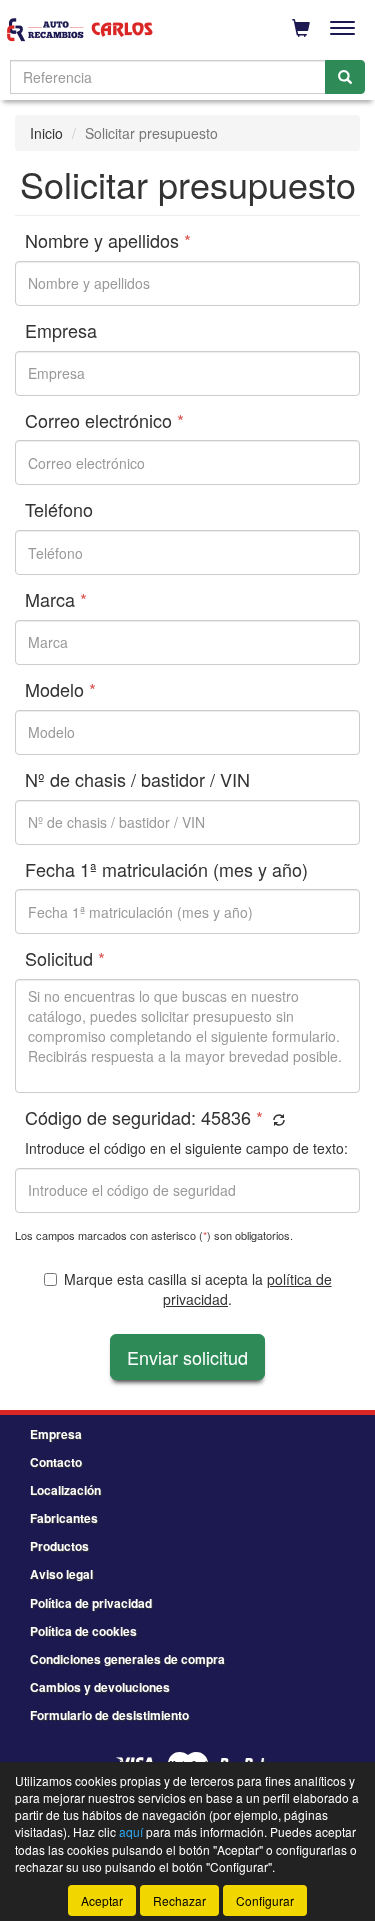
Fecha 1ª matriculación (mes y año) (166, 870)
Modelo (60, 690)
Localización (65, 1490)
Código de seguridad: (144, 1118)
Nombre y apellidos (108, 241)
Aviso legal (61, 1574)
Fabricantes (64, 1518)
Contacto (56, 1462)
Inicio (46, 133)
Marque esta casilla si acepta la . (198, 1289)
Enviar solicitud (187, 1357)
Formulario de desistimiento (109, 1715)
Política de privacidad (91, 1603)
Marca (56, 600)
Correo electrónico (104, 421)
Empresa (61, 331)
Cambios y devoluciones (100, 1687)
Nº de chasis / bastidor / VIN (137, 780)
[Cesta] (301, 28)
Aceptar (102, 1900)
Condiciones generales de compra (127, 1659)
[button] (276, 1119)
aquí (131, 1831)
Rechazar (179, 1900)
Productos (59, 1546)
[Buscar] (345, 77)
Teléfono (59, 510)
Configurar (265, 1900)
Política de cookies (83, 1631)
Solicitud (65, 959)
